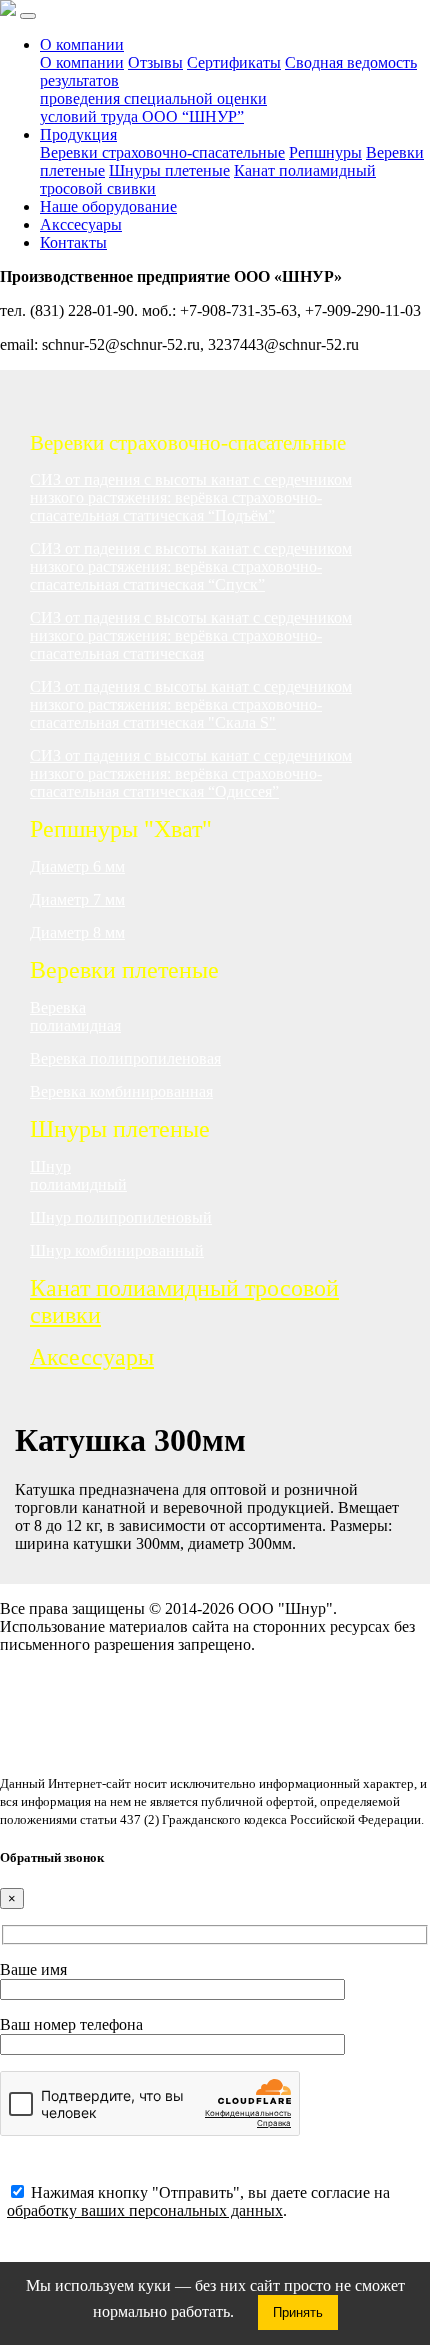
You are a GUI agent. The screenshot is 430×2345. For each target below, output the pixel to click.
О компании (82, 44)
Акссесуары (81, 224)
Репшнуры (325, 152)
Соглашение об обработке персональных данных (167, 1678)
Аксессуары (92, 1357)
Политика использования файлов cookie (137, 1714)
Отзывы (155, 62)
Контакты (73, 242)
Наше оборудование (108, 206)
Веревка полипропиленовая (125, 1058)
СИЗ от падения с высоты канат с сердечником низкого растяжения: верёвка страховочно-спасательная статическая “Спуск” (191, 566)
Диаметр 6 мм (77, 866)
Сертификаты (234, 62)
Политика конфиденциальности (109, 1696)
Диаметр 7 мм (77, 899)
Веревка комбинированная (121, 1091)
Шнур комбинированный (117, 1250)
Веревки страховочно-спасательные (162, 152)
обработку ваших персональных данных (145, 2210)
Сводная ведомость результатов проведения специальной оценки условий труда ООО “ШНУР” (228, 89)
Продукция (78, 134)
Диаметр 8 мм (77, 932)
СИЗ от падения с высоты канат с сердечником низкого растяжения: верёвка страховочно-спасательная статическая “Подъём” (191, 497)
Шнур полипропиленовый (121, 1217)
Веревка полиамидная (75, 1016)
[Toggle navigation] (28, 16)
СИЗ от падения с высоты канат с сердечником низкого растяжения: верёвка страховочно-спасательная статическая (191, 635)
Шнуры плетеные (169, 170)
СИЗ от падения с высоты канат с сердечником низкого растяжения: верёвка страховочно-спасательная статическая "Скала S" (191, 704)
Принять (298, 2312)
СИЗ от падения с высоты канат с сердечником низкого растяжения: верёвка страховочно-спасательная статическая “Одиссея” (191, 773)
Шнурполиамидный (78, 1175)
